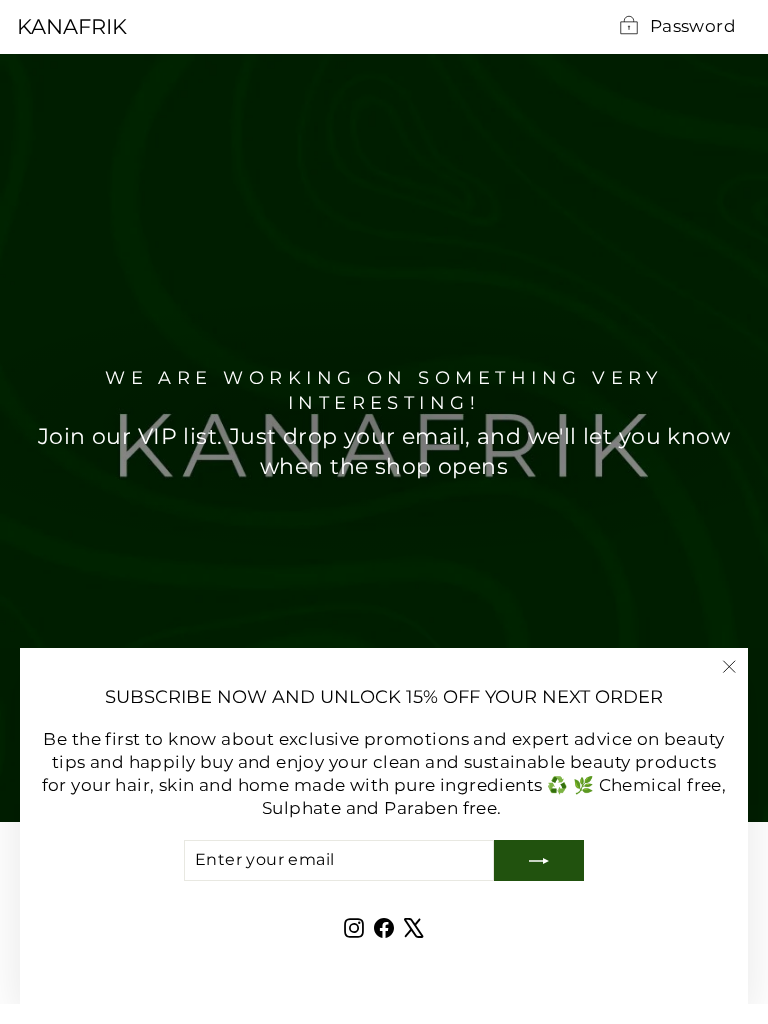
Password (693, 26)
